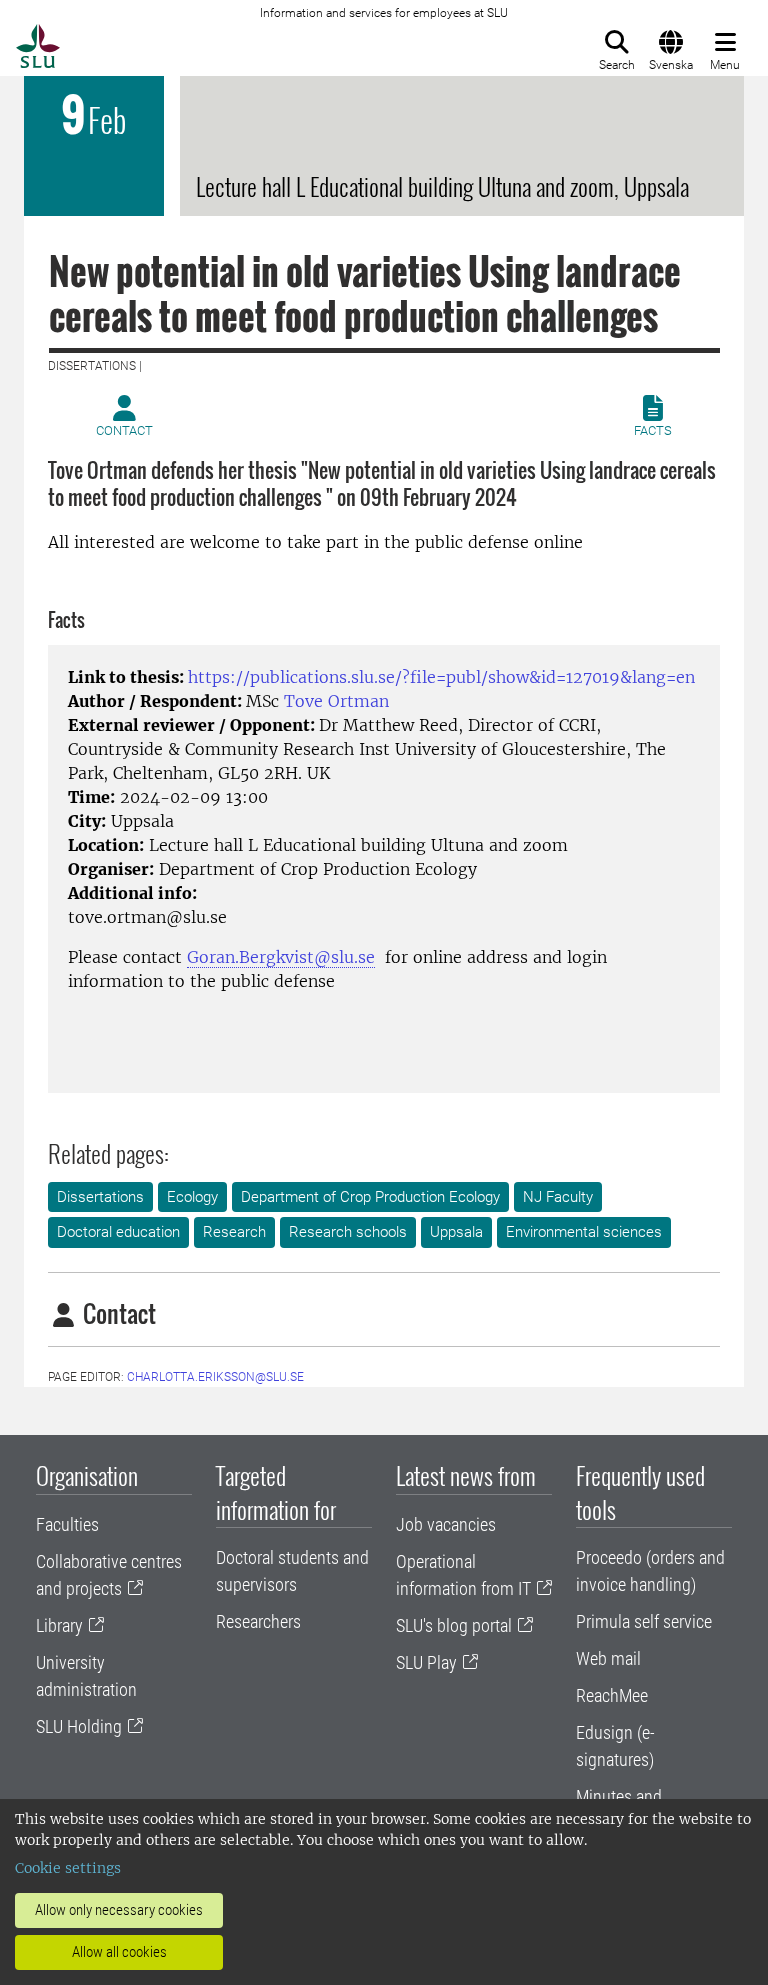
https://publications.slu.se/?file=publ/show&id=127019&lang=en (441, 677)
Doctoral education (118, 1232)
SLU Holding (79, 1726)
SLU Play (426, 1662)
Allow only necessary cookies (119, 1910)
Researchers (258, 1621)
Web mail (608, 1658)
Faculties (67, 1524)
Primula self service (644, 1621)
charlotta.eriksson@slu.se (215, 1377)
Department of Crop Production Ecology (370, 1197)
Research (234, 1232)
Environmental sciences (584, 1232)
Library (59, 1625)
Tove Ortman (336, 701)
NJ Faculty (558, 1197)
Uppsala (456, 1232)
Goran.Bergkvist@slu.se (281, 957)
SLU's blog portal (454, 1625)
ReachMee (612, 1695)
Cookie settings (68, 1868)
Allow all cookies (119, 1952)
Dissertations (100, 1197)
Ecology (192, 1197)
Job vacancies (446, 1524)
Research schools (348, 1232)
